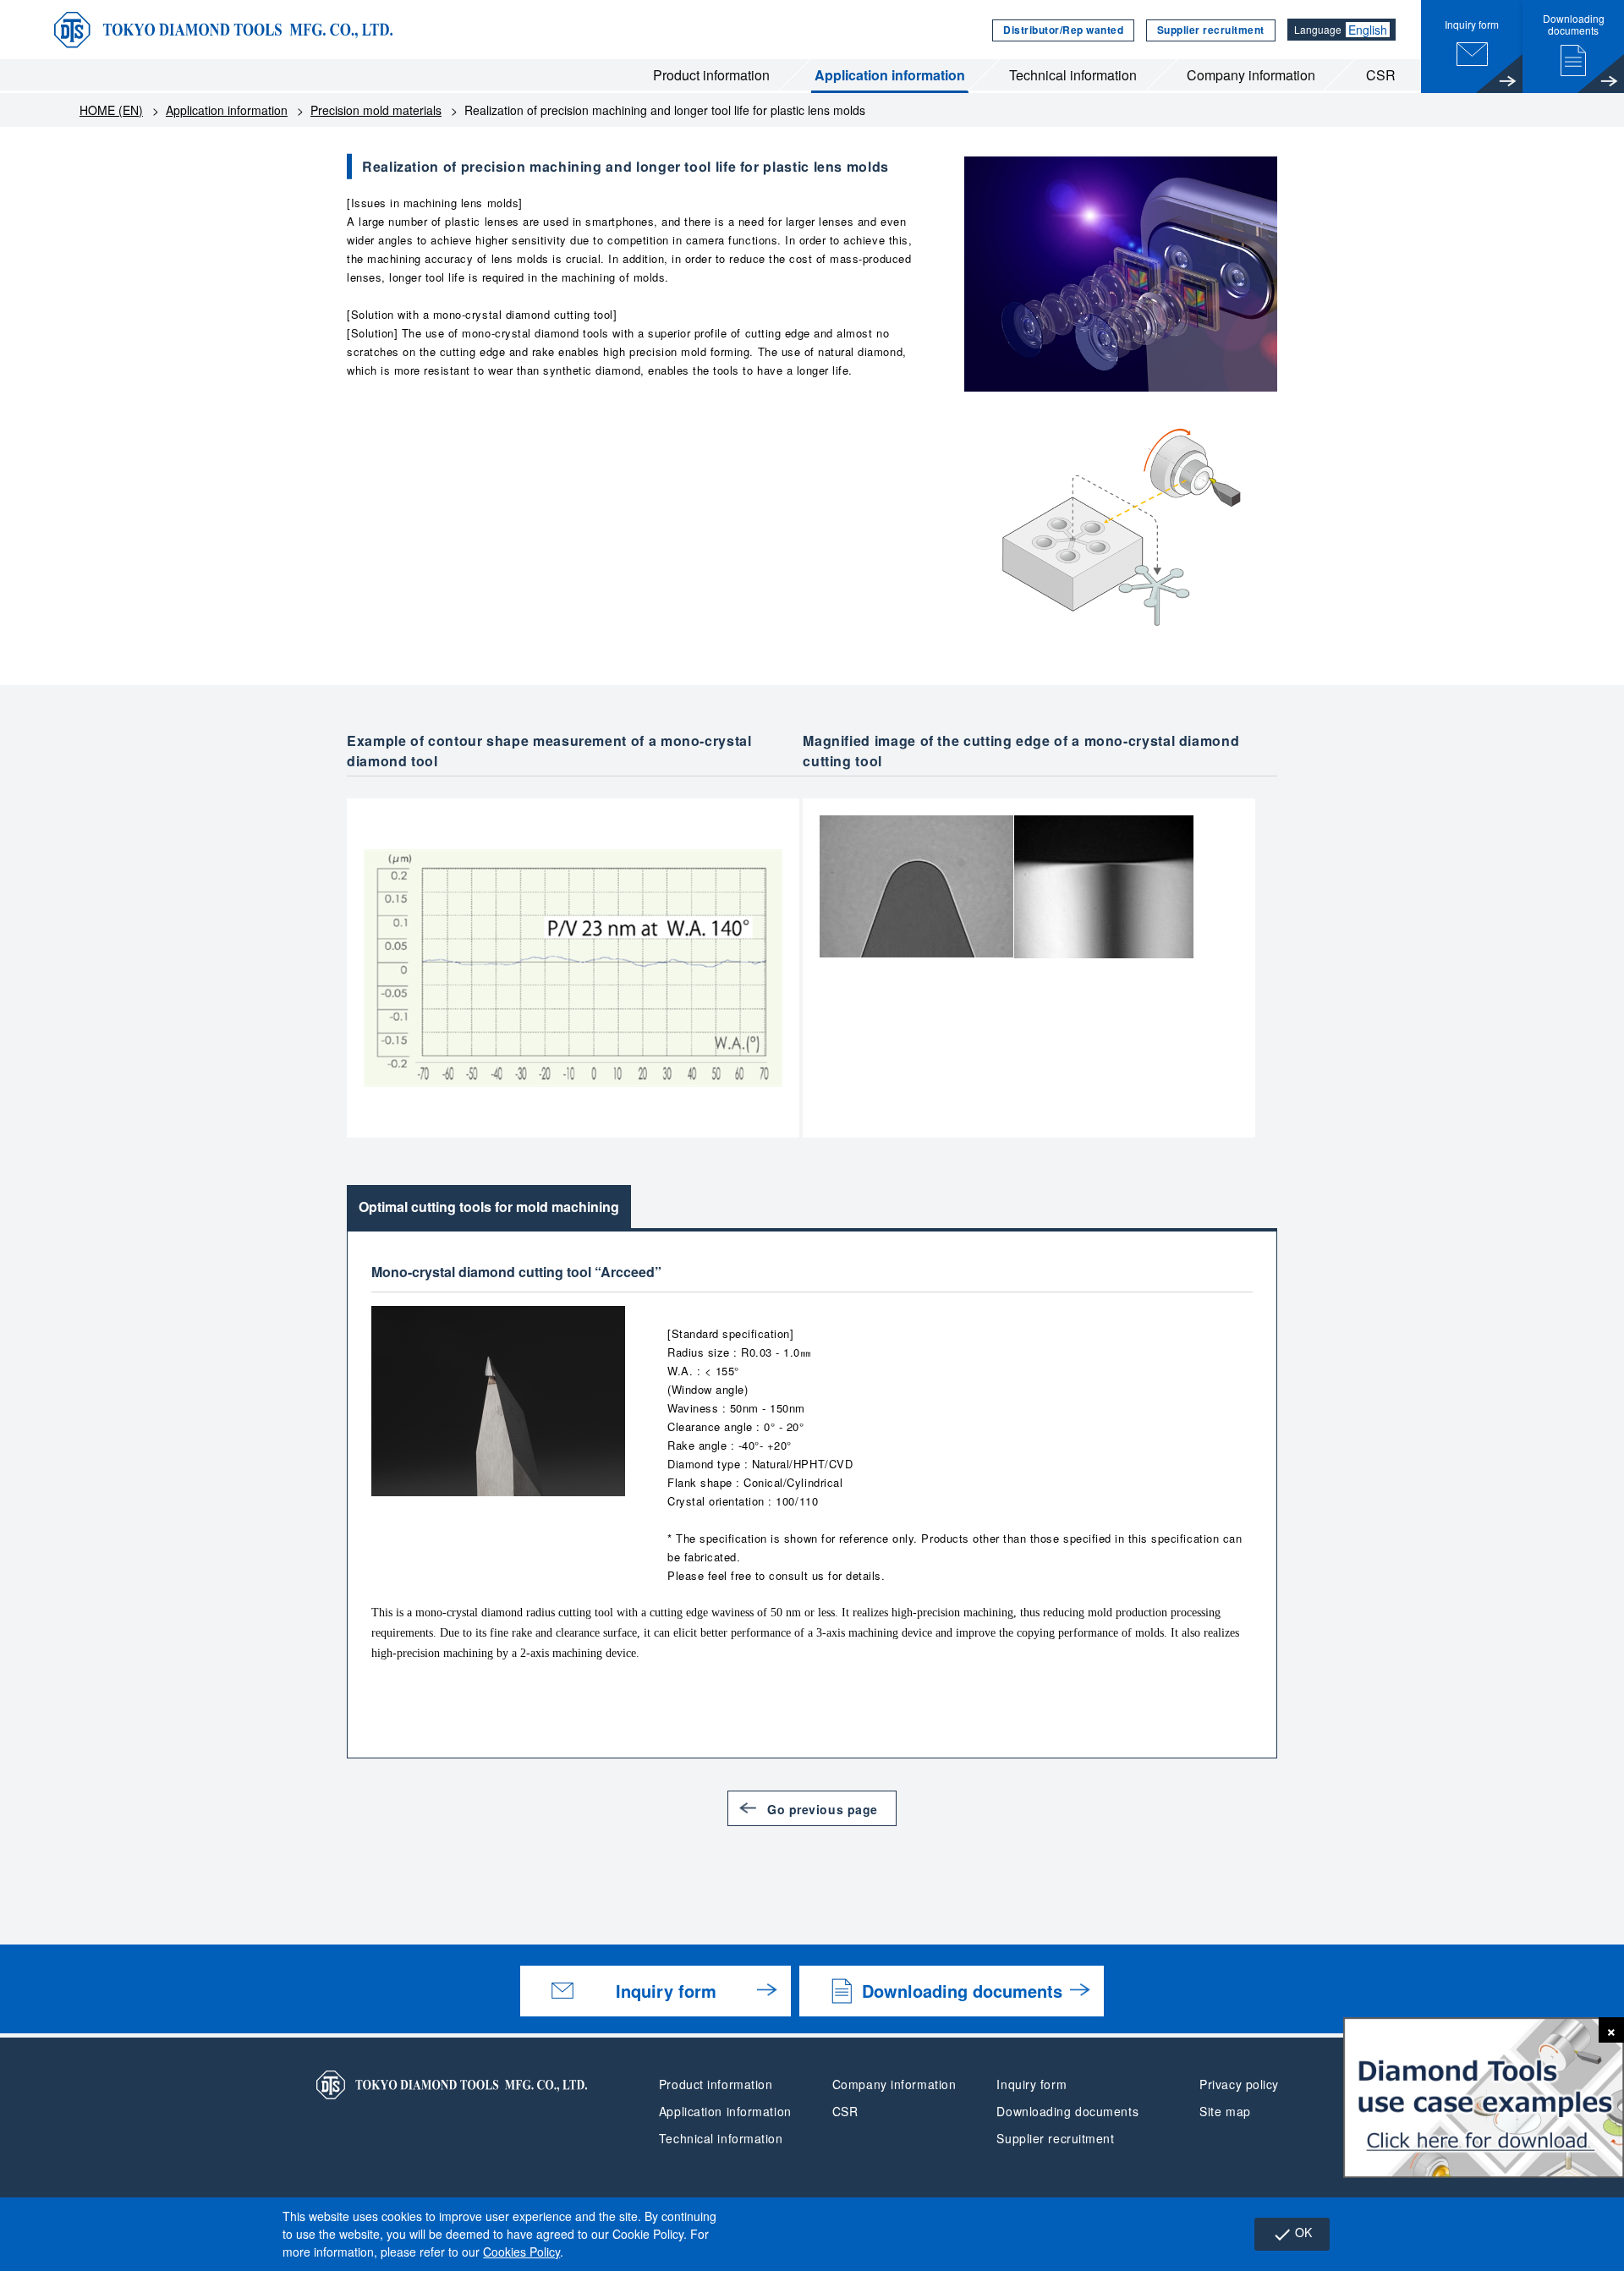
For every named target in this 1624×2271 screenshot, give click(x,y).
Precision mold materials (376, 110)
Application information (890, 75)
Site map (1225, 2111)
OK (1292, 2234)
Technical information (1073, 75)
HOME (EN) (111, 110)
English (1368, 30)
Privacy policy (1239, 2084)
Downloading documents (962, 1991)
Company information (1251, 75)
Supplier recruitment (1211, 30)
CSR (1381, 75)
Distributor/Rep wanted (1063, 30)
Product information (711, 75)
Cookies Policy (521, 2252)
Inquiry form (666, 1991)
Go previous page (823, 1809)
